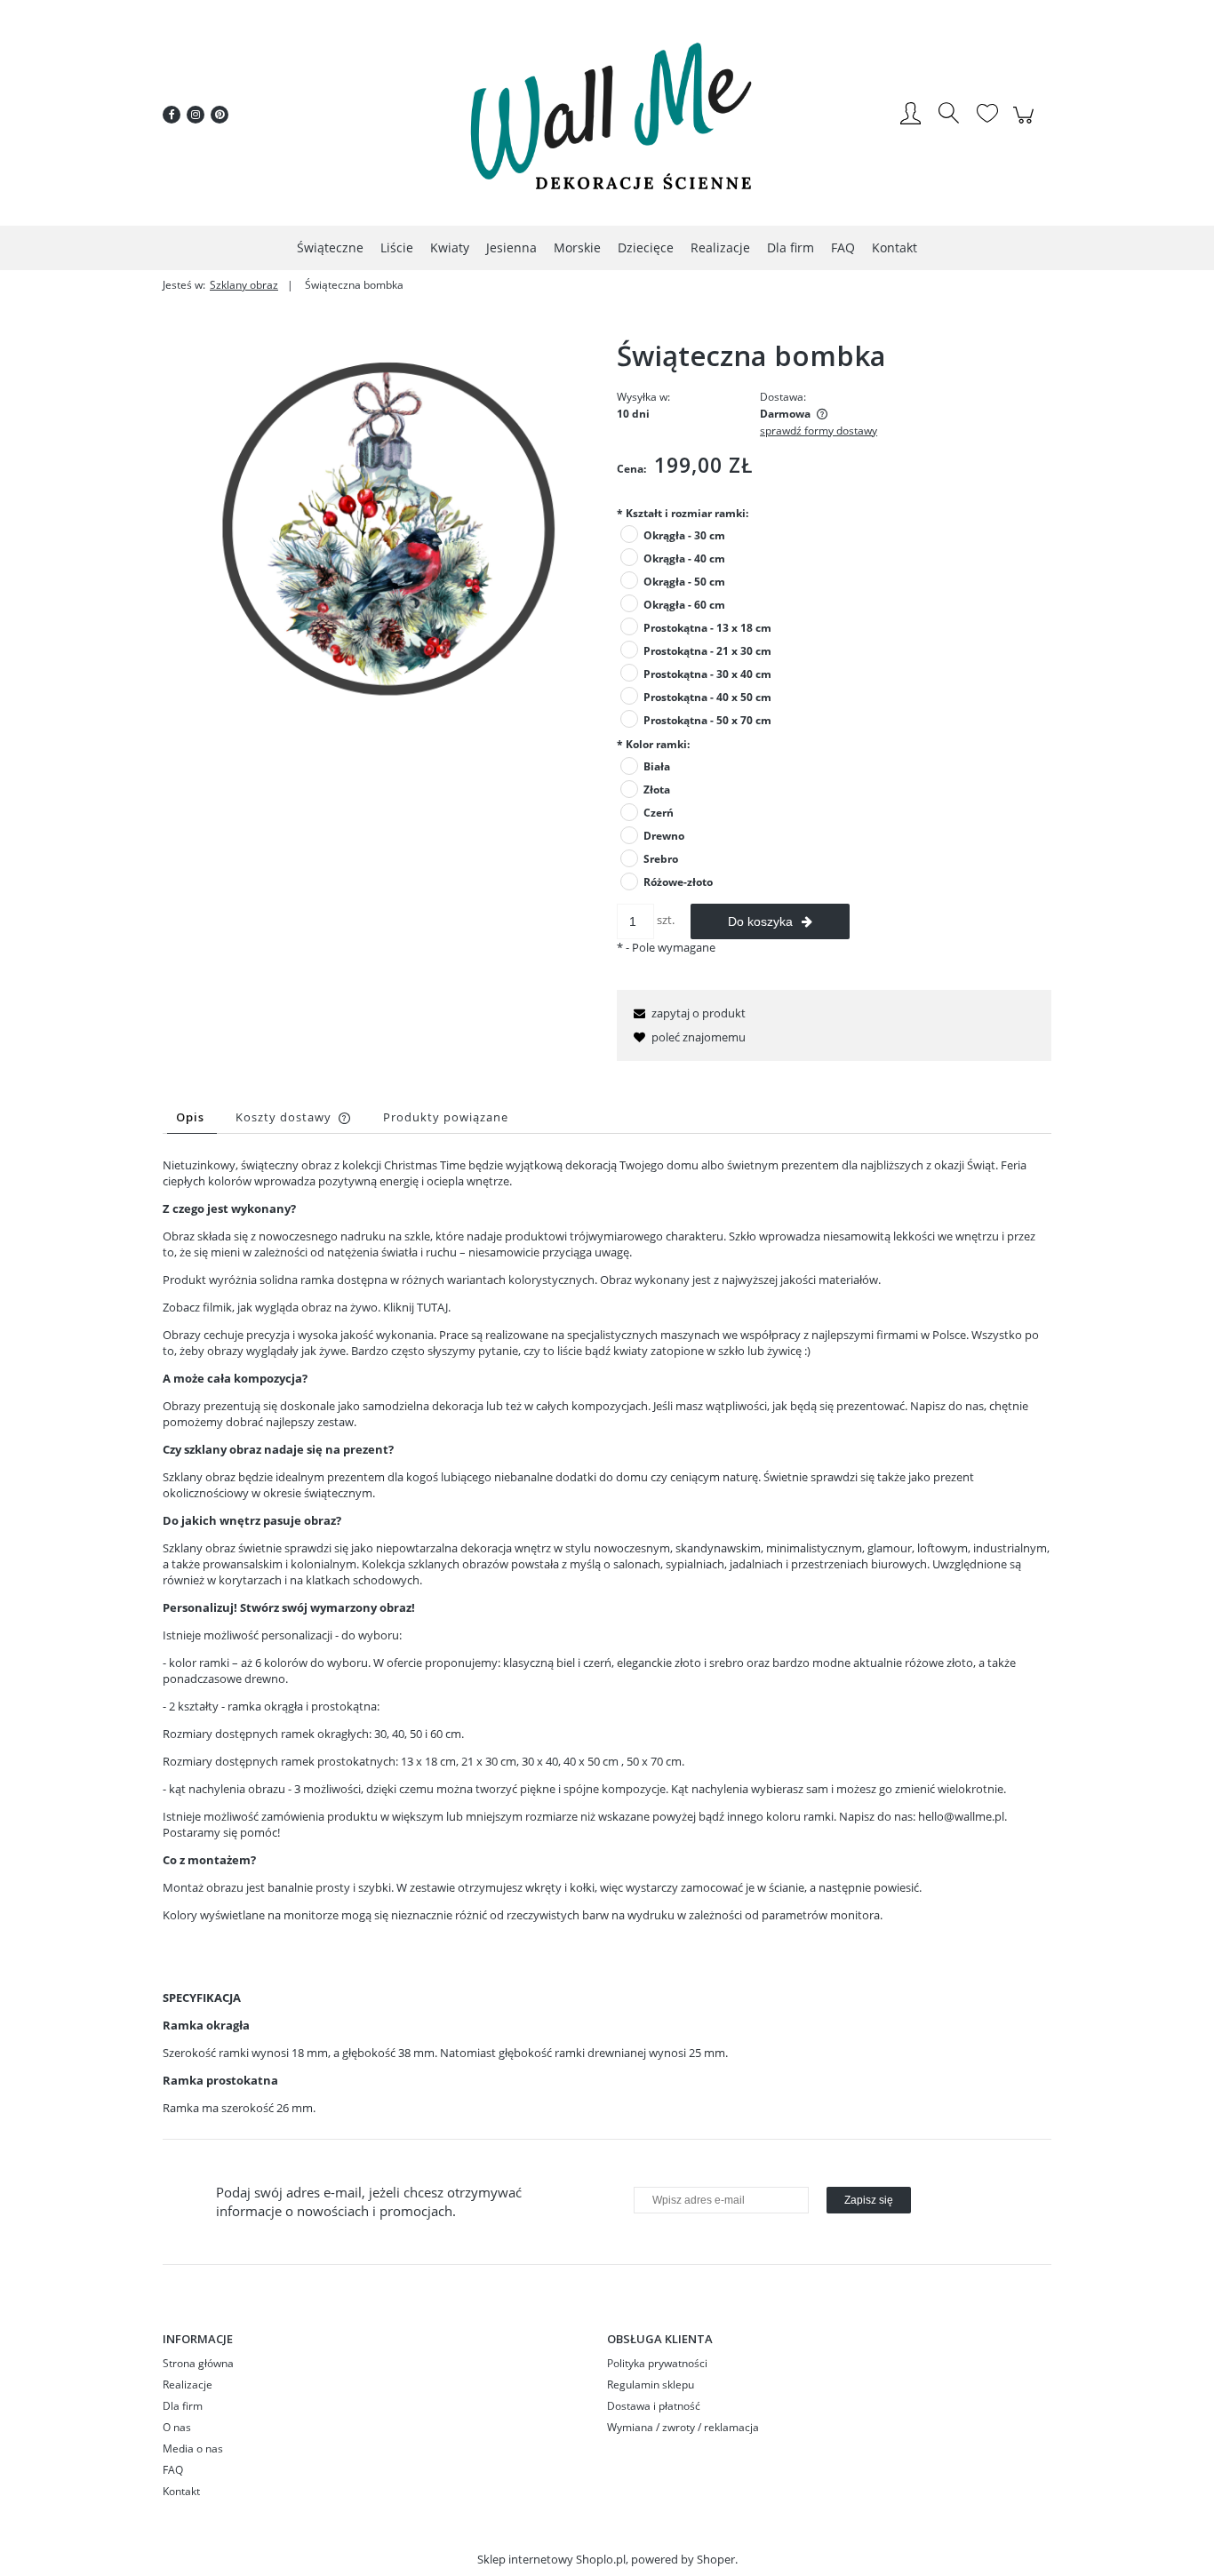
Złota (657, 790)
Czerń (659, 813)
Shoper (716, 2559)
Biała (657, 766)
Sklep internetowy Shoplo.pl (551, 2559)
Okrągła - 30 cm (684, 535)
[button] (687, 1013)
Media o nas (193, 2448)
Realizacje (188, 2385)
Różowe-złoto (678, 882)
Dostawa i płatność (654, 2406)
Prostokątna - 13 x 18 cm (707, 628)
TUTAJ (432, 1307)
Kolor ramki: (653, 744)
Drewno (664, 836)
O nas (177, 2427)
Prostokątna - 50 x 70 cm (707, 720)
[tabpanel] (607, 1636)
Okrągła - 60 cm (684, 605)
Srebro (661, 859)
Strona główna (198, 2363)
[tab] (192, 1117)
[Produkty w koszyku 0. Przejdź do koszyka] (1026, 124)
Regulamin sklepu (651, 2385)
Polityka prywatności (657, 2363)
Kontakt (181, 2491)
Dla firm (183, 2406)
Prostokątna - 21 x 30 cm (707, 651)
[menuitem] (330, 247)
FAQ (173, 2470)
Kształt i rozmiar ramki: (683, 513)
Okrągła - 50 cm (684, 582)
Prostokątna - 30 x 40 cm (707, 674)
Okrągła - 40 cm (684, 558)
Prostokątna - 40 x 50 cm (707, 697)
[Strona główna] (607, 115)
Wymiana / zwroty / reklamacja (683, 2427)
